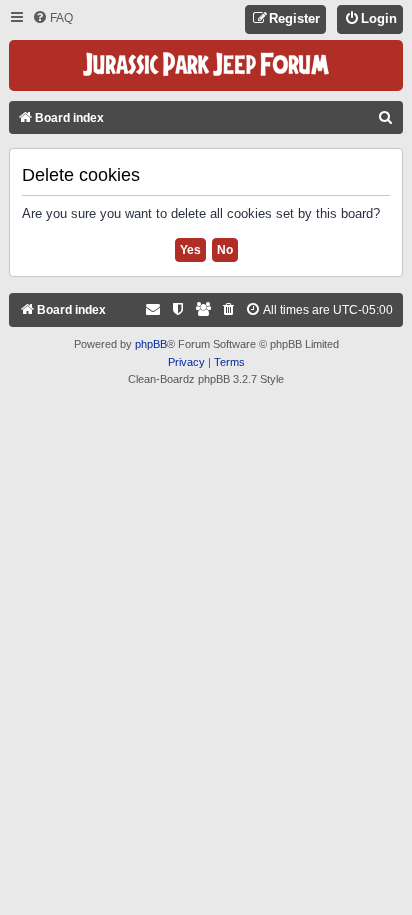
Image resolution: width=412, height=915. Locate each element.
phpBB (151, 344)
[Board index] (206, 65)
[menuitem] (52, 18)
